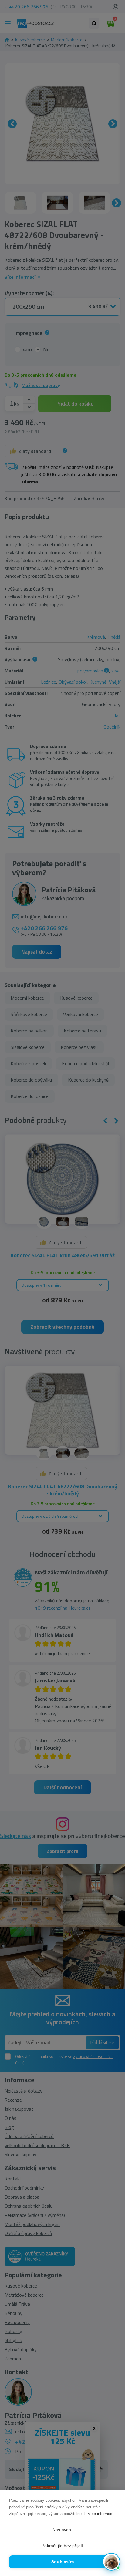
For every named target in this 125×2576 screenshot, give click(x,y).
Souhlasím (62, 2562)
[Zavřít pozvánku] (113, 2493)
